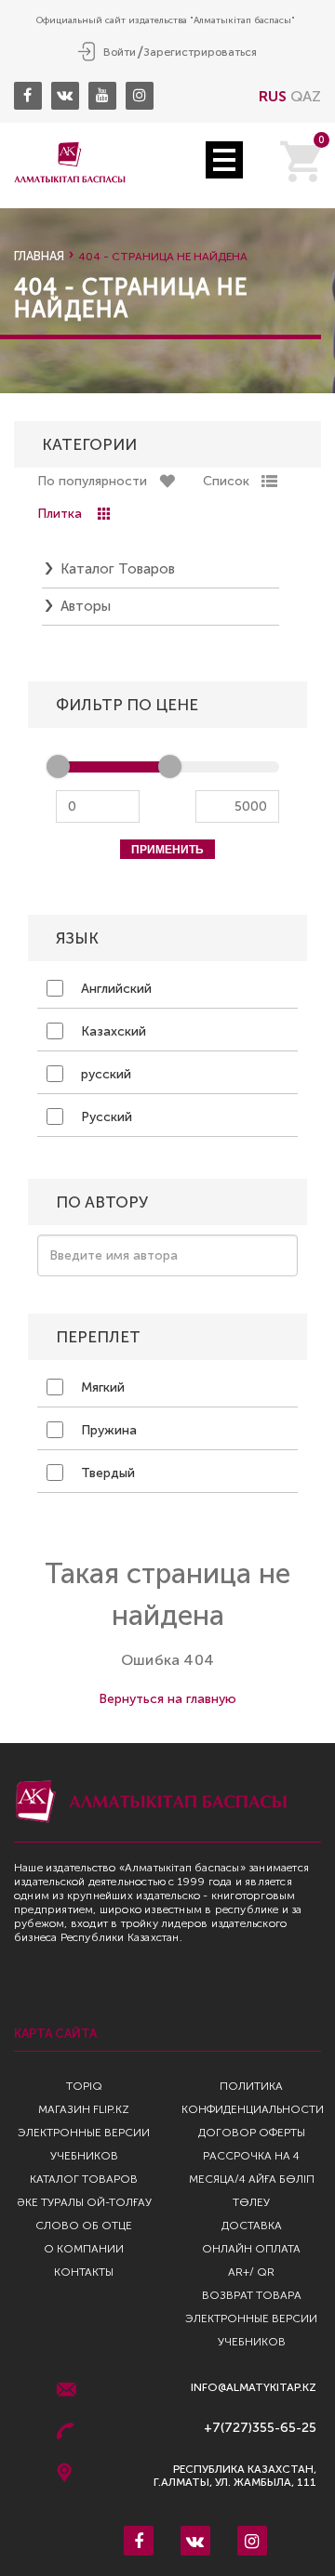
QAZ (306, 96)
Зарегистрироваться (200, 52)
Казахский (112, 1031)
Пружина (107, 1430)
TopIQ (84, 2086)
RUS (273, 96)
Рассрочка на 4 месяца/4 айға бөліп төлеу (252, 2179)
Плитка (60, 514)
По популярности (92, 481)
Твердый (106, 1473)
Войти (120, 52)
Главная (39, 256)
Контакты (84, 2272)
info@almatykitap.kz (254, 2388)
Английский (114, 989)
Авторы (86, 606)
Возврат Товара (252, 2295)
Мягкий (101, 1387)
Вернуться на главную (167, 1699)
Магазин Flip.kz (84, 2109)
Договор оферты (252, 2133)
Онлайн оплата (251, 2249)
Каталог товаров (118, 569)
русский (104, 1074)
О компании (84, 2249)
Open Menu (224, 160)
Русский (105, 1117)
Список (226, 481)
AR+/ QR (251, 2272)
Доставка (252, 2226)
